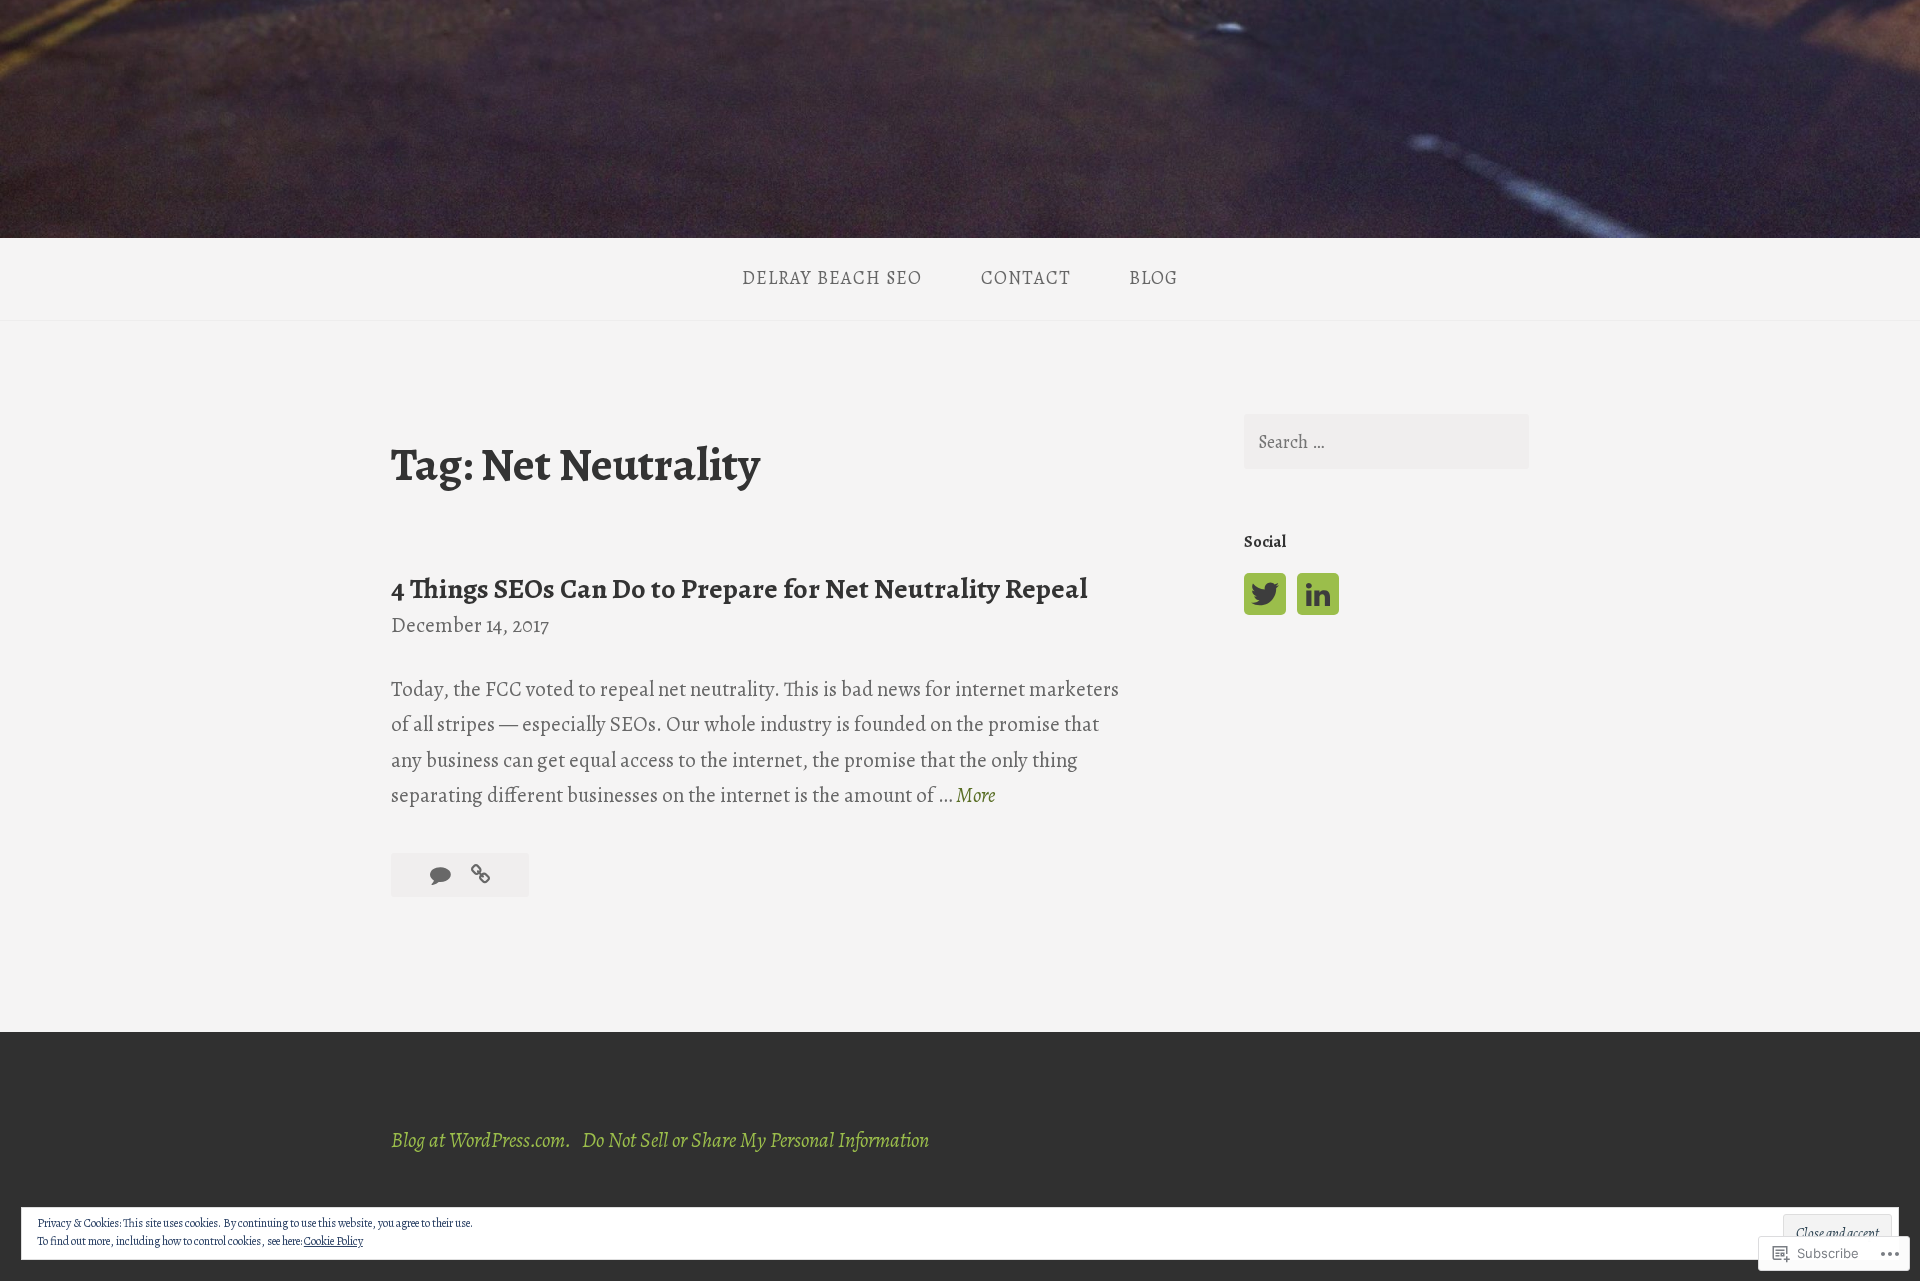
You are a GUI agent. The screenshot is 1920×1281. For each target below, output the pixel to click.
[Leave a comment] (442, 875)
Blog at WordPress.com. (481, 1140)
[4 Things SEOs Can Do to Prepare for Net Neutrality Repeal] (480, 875)
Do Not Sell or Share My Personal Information (755, 1140)
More (975, 796)
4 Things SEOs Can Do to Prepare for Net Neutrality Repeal (739, 589)
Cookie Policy (333, 1241)
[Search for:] (1386, 441)
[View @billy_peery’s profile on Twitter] (1265, 594)
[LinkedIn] (1318, 594)
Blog (1153, 278)
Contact (1026, 278)
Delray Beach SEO (832, 278)
